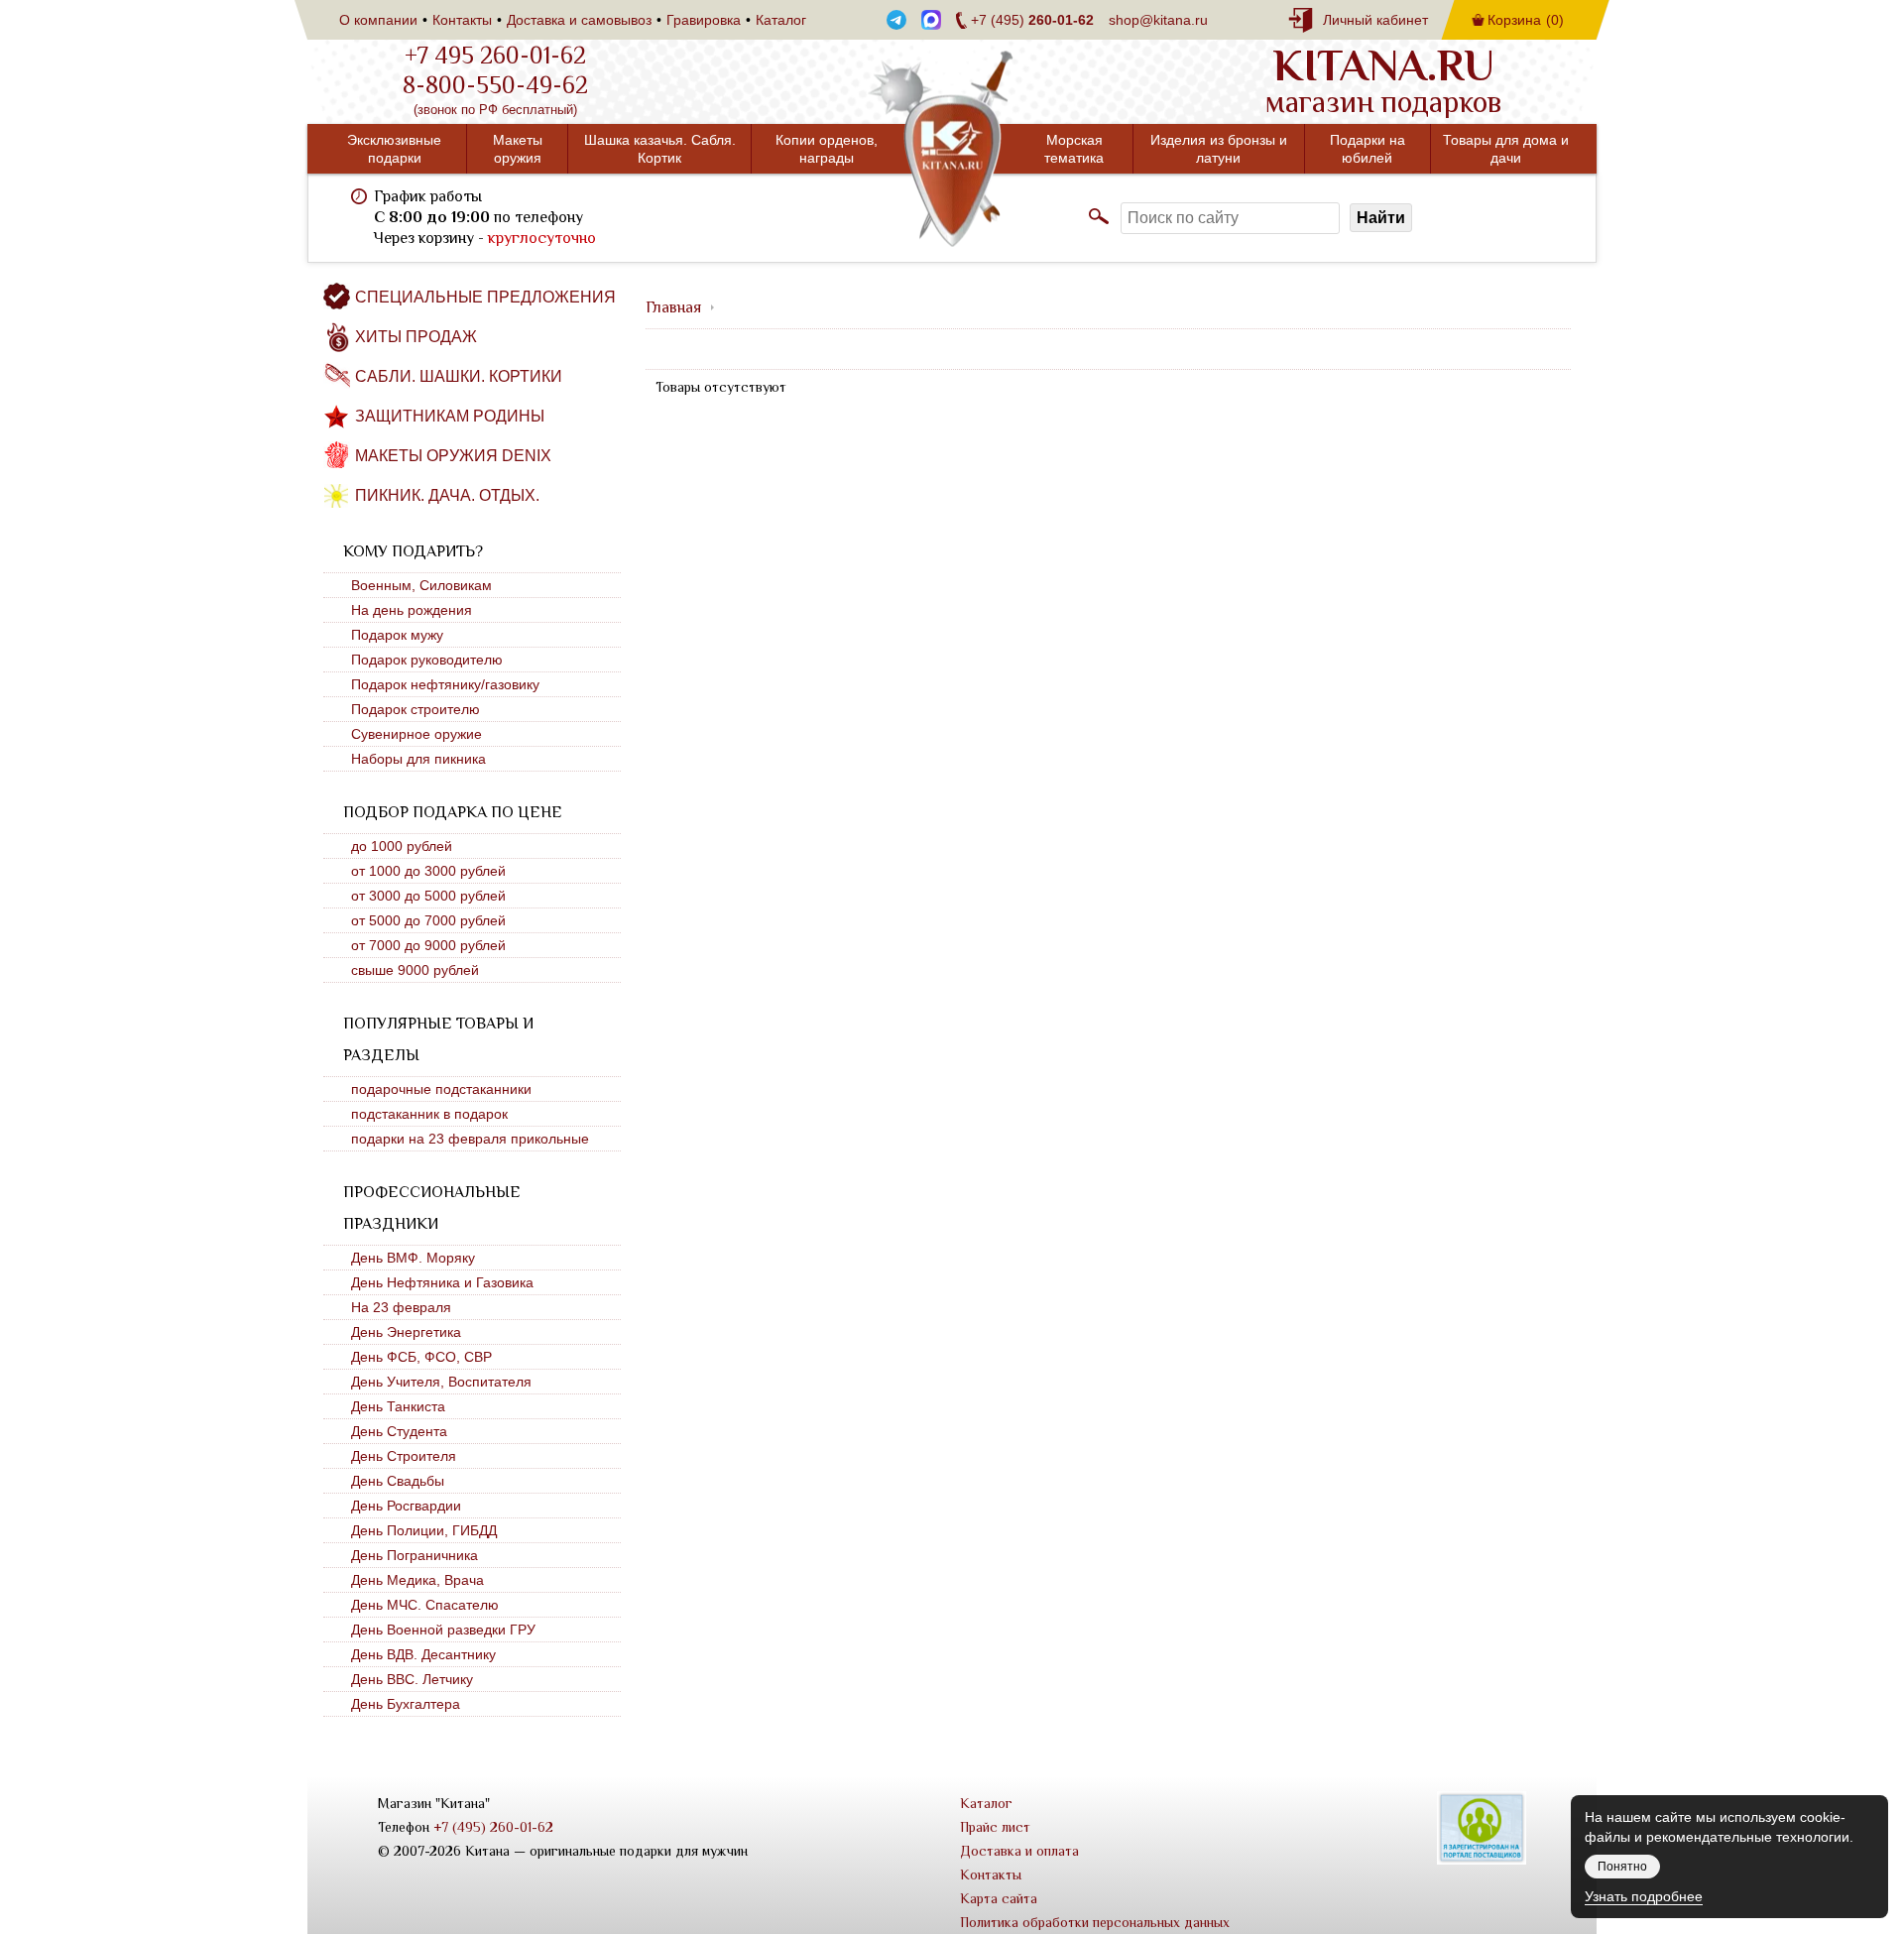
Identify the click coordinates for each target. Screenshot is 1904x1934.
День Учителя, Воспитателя (441, 1382)
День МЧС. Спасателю (425, 1605)
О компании (378, 20)
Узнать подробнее (1644, 1896)
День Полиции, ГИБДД (424, 1530)
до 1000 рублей (402, 846)
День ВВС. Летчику (412, 1679)
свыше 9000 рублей (415, 970)
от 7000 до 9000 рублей (428, 945)
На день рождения (412, 610)
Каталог (781, 20)
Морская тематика (1074, 149)
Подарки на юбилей (1368, 149)
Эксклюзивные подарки (394, 149)
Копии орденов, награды (827, 149)
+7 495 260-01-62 (495, 56)
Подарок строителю (416, 709)
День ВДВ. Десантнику (423, 1654)
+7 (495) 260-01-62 (493, 1827)
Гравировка (704, 20)
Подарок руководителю (427, 660)
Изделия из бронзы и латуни (1219, 149)
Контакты (462, 20)
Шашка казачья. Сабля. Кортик (660, 149)
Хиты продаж (416, 337)
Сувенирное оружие (416, 734)
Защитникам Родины (450, 416)
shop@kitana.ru (1158, 20)
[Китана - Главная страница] (952, 149)
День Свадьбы (398, 1481)
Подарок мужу (397, 635)
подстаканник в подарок (429, 1114)
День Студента (399, 1431)
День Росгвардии (406, 1506)
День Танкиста (398, 1406)
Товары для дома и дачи (1506, 149)
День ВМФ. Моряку (413, 1258)
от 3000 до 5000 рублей (428, 896)
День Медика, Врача (417, 1580)
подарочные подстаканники (441, 1089)
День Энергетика (406, 1332)
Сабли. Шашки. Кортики (459, 376)
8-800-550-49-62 (495, 85)
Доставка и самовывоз (579, 20)
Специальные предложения (485, 297)
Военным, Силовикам (421, 585)
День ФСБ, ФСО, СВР (421, 1357)
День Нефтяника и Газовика (442, 1282)
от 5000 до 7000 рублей (428, 920)
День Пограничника (415, 1555)
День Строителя (404, 1456)
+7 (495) (1032, 20)
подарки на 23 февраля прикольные (470, 1139)
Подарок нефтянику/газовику (445, 684)
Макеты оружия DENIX (453, 456)
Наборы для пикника (418, 759)
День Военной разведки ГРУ (443, 1630)
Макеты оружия (518, 149)
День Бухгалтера (406, 1704)
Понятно (1622, 1867)
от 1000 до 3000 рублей (428, 871)
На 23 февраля (401, 1307)
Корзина (1526, 20)
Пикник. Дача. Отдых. (447, 495)
